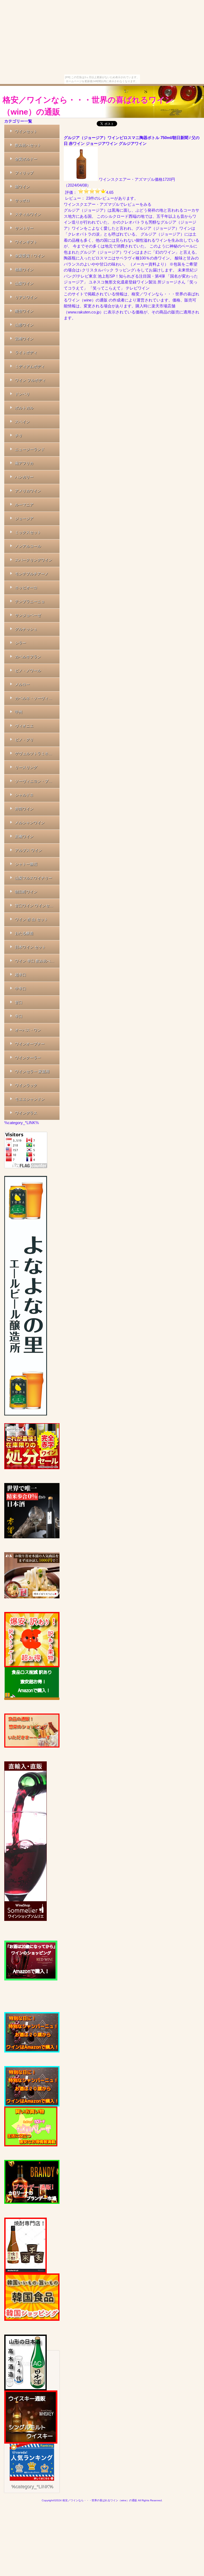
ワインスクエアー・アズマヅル (127, 179)
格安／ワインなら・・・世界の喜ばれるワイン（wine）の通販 (88, 106)
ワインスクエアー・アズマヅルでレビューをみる (108, 204)
